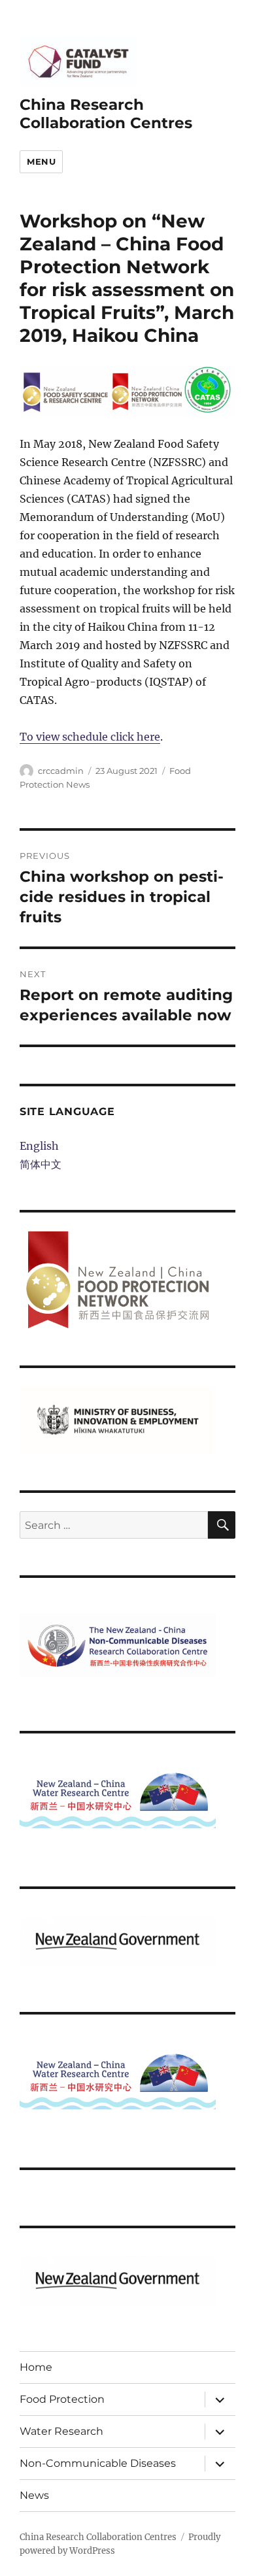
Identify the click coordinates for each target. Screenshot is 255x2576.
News (34, 2495)
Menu (41, 161)
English (39, 1146)
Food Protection (62, 2399)
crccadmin (61, 771)
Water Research (61, 2431)
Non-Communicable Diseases (98, 2463)
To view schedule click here (90, 737)
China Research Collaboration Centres (106, 114)
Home (36, 2367)
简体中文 (41, 1164)
